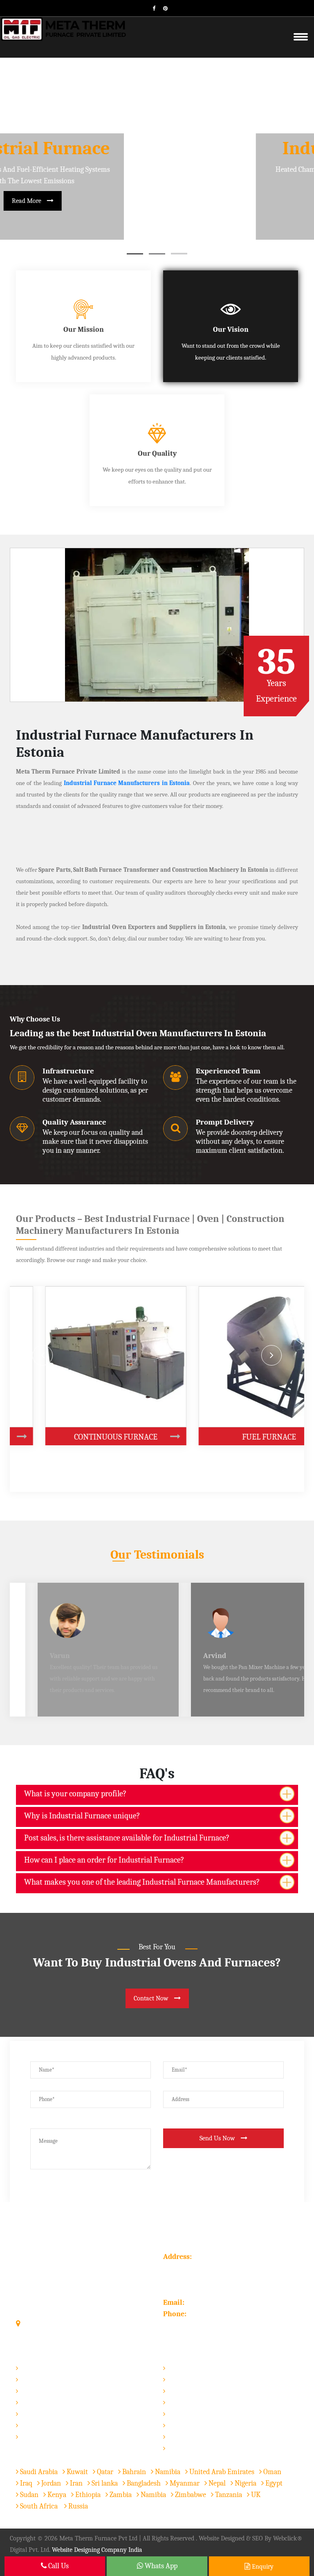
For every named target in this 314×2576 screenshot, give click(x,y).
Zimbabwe (190, 2495)
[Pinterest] (162, 8)
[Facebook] (151, 8)
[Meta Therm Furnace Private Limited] (64, 28)
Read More (152, 201)
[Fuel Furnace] (215, 1437)
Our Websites (187, 2448)
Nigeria (245, 2483)
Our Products (187, 2391)
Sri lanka (104, 2483)
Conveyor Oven (43, 2402)
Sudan (28, 2495)
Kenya (56, 2495)
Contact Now (152, 1998)
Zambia (120, 2495)
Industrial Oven (43, 2368)
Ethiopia (87, 2495)
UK (255, 2495)
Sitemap (179, 2402)
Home (176, 2368)
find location (42, 2324)
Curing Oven (38, 2437)
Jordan (50, 2483)
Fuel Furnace (157, 1437)
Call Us (58, 2566)
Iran (75, 2483)
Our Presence (187, 2414)
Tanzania (228, 2495)
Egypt (273, 2483)
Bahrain (133, 2472)
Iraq (25, 2483)
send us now (218, 2138)
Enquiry (262, 2567)
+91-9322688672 (212, 2314)
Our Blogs (182, 2437)
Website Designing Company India (97, 2550)
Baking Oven (39, 2425)
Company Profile (192, 2379)
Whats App (160, 2566)
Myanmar (184, 2483)
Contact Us (183, 2425)
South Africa (39, 2506)
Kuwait (76, 2472)
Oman (271, 2472)
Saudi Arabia (38, 2472)
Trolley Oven (39, 2391)
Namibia (167, 2472)
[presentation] (43, 1355)
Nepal (216, 2483)
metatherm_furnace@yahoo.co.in (237, 2303)
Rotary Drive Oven (47, 2414)
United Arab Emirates (221, 2472)
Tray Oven (35, 2379)
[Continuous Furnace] (62, 1437)
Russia (78, 2506)
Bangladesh (143, 2483)
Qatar (104, 2472)
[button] (135, 254)
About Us (37, 2236)
